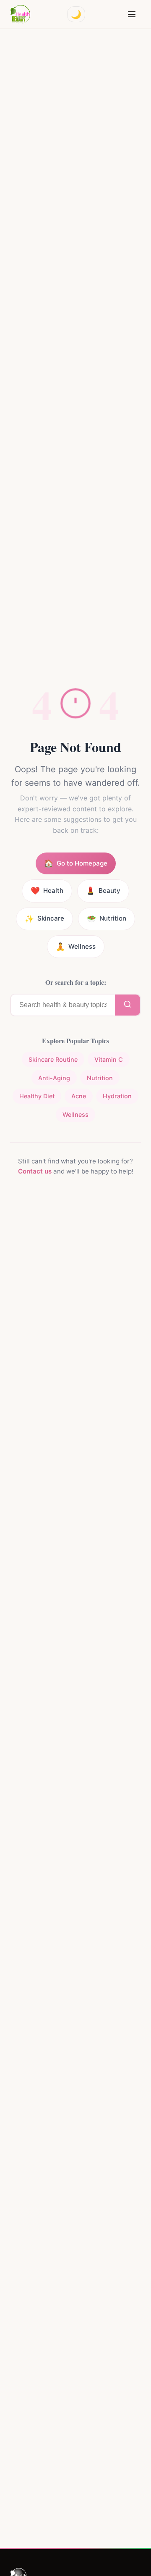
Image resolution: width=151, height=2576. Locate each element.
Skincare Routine (53, 1059)
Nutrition (100, 1078)
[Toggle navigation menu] (132, 14)
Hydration (117, 1096)
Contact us (35, 1171)
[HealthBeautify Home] (20, 14)
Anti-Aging (54, 1078)
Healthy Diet (37, 1096)
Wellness (75, 1114)
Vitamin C (109, 1059)
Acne (79, 1096)
